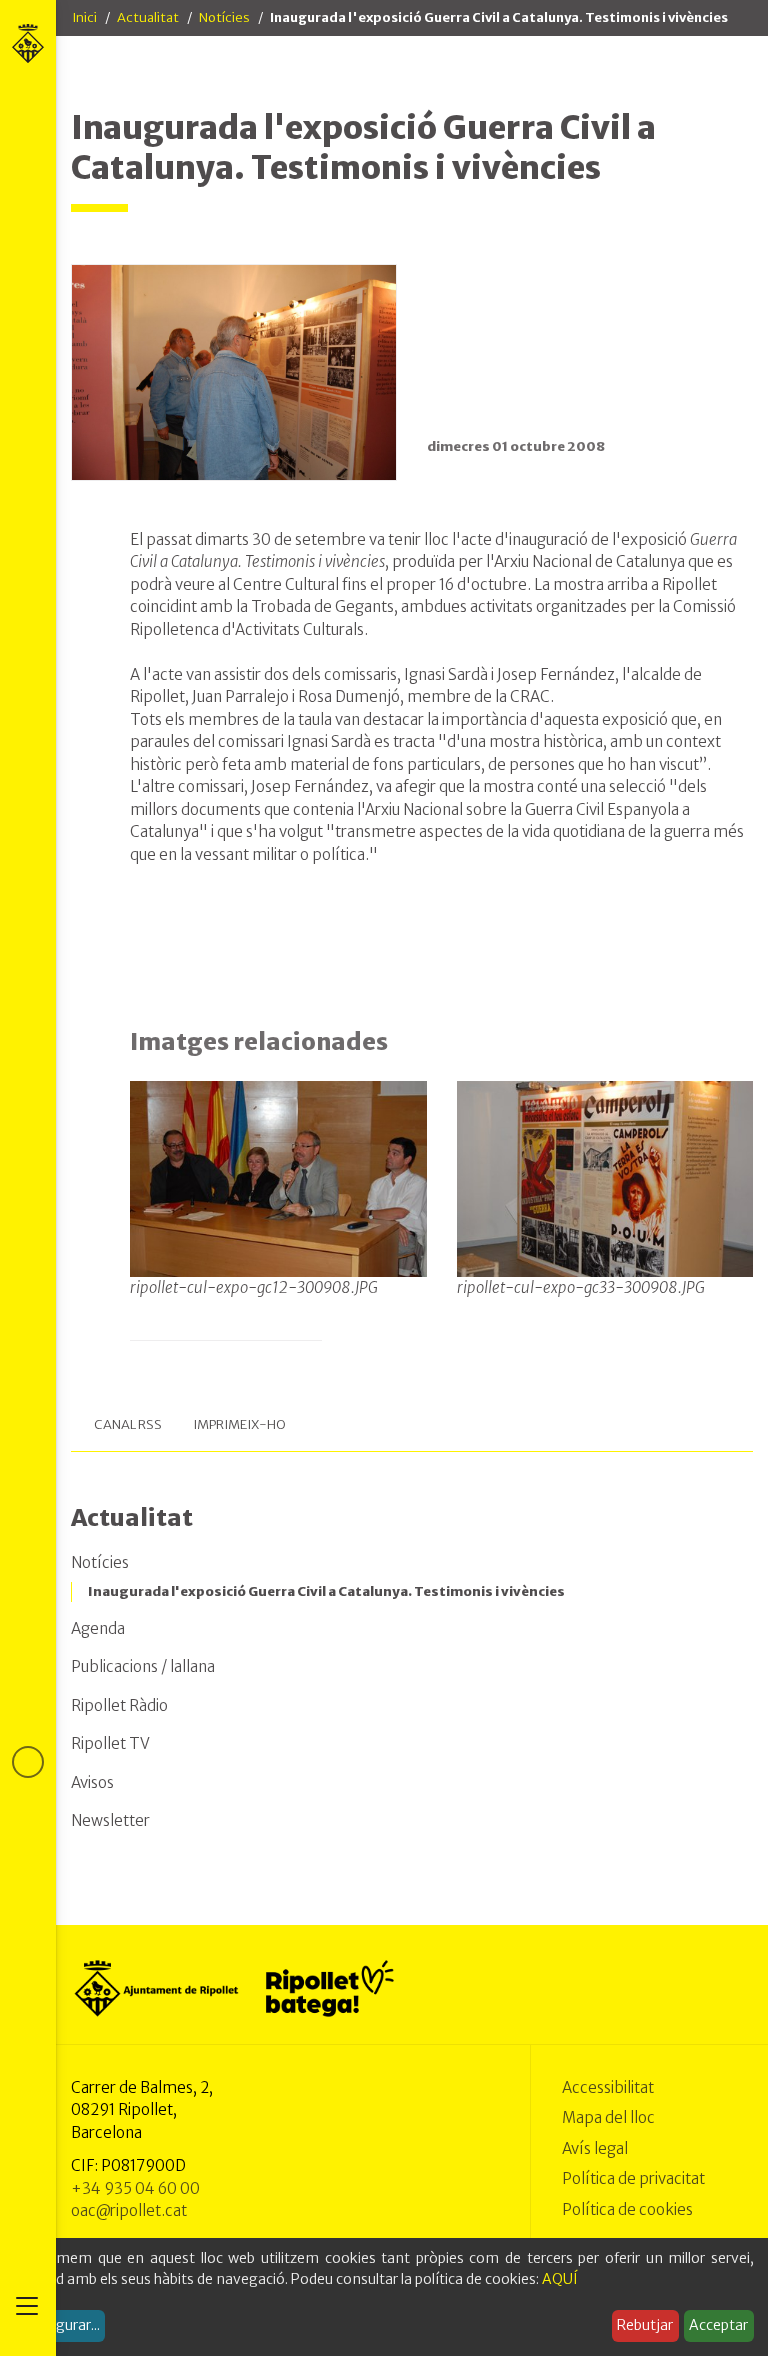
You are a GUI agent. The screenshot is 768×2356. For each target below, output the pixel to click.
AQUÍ (560, 2279)
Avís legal (595, 2148)
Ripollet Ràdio (119, 1705)
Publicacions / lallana (143, 1666)
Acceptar (718, 2325)
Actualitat (148, 17)
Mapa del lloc (608, 2117)
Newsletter (110, 1820)
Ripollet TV (110, 1743)
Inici (84, 17)
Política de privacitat (633, 2178)
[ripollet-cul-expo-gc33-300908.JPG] (605, 1178)
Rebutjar (645, 2325)
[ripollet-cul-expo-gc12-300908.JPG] (278, 1178)
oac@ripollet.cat (129, 2210)
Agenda (98, 1628)
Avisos (92, 1782)
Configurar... (60, 2325)
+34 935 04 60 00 (135, 2188)
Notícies (224, 17)
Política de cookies (627, 2209)
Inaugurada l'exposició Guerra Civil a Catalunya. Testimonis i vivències (326, 1591)
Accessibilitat (608, 2087)
